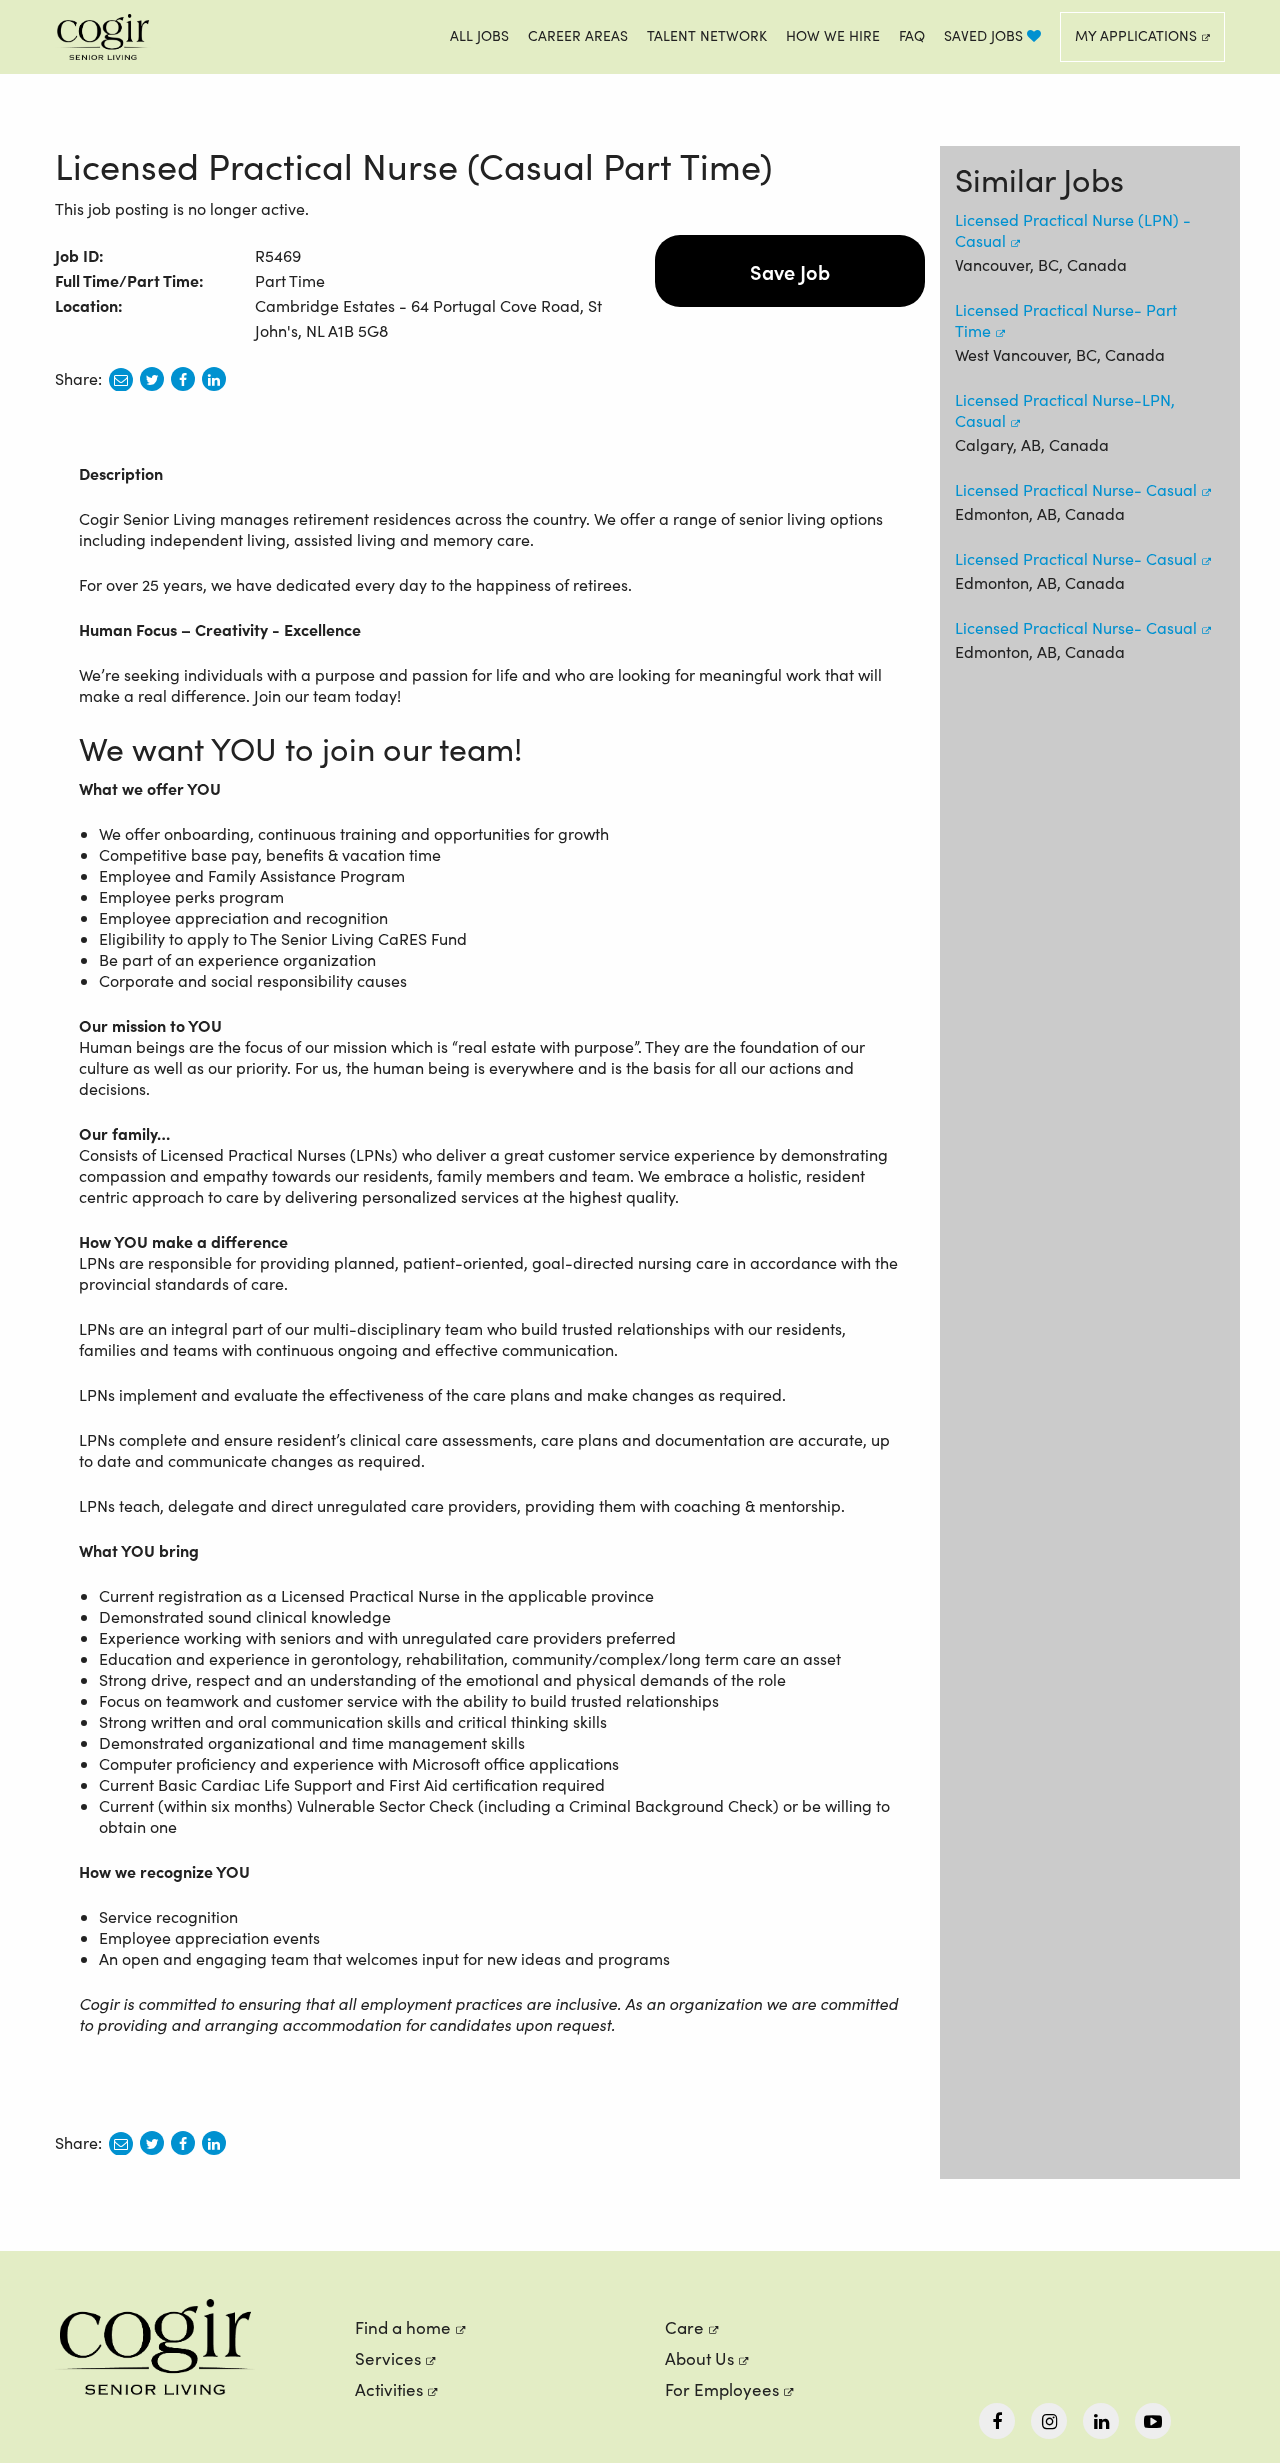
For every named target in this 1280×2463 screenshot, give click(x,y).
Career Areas (578, 35)
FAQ (912, 35)
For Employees (722, 2389)
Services (388, 2358)
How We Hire (833, 35)
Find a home (403, 2327)
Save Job (790, 271)
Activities (389, 2389)
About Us (699, 2358)
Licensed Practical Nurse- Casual (1076, 489)
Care (684, 2327)
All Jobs (479, 35)
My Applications (1136, 35)
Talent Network (707, 35)
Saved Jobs (985, 35)
